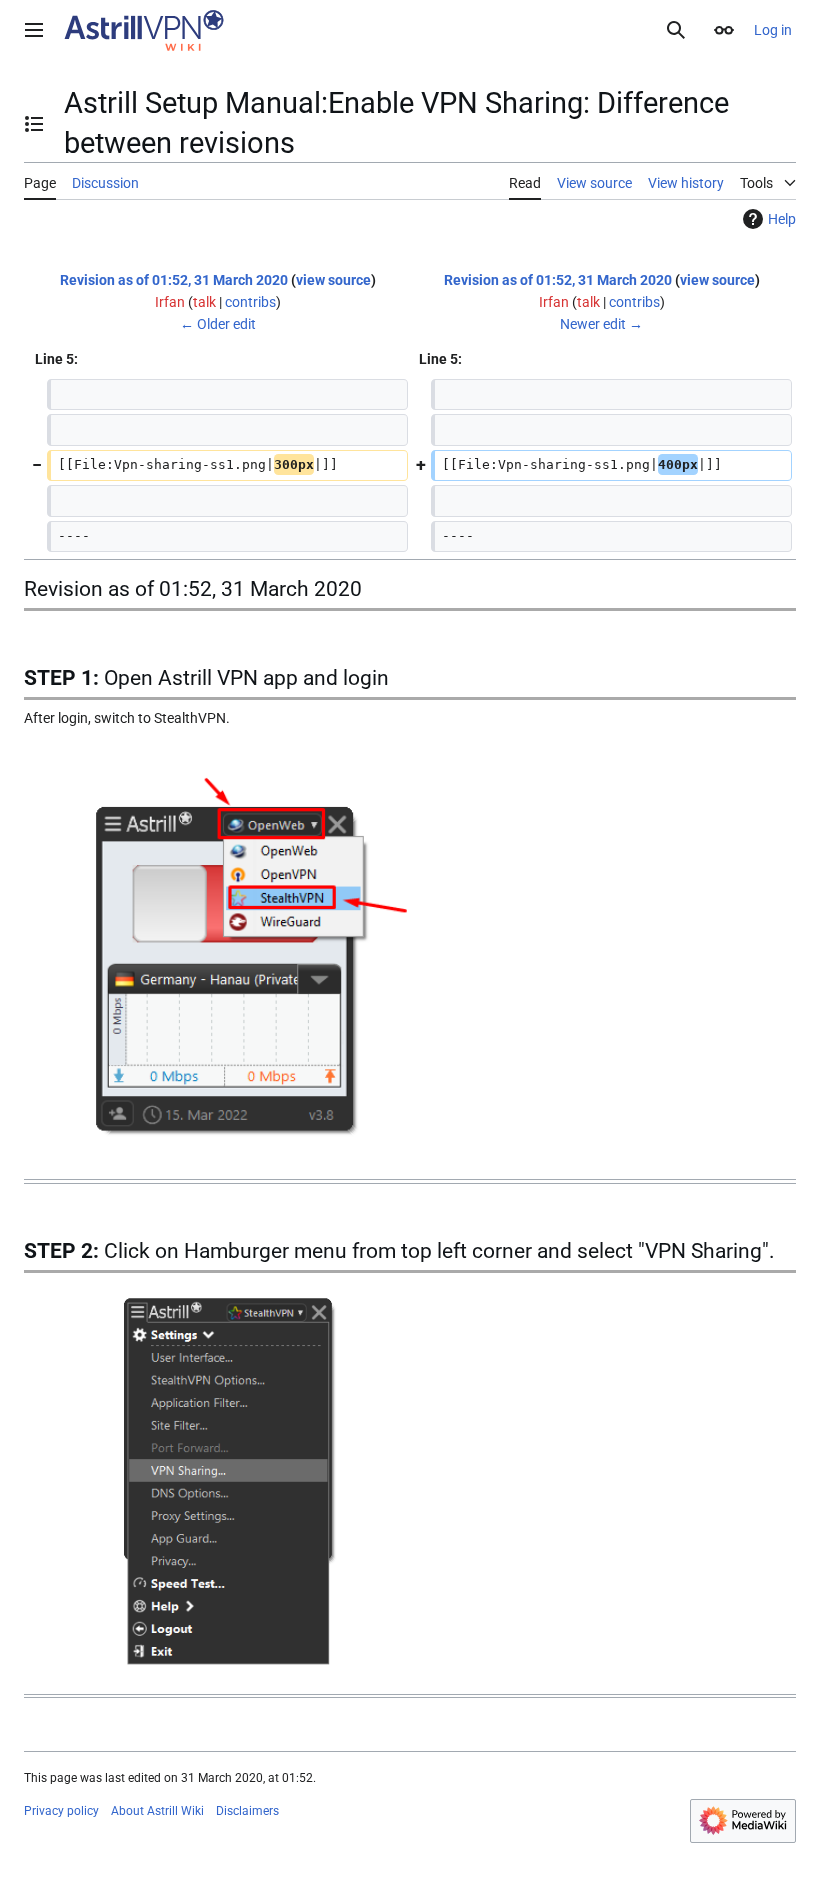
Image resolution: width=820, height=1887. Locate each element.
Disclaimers (247, 1811)
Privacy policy (61, 1811)
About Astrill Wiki (157, 1811)
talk (204, 302)
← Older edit (218, 324)
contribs (250, 302)
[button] (34, 30)
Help (782, 219)
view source (333, 280)
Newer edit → (601, 324)
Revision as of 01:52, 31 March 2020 (174, 280)
